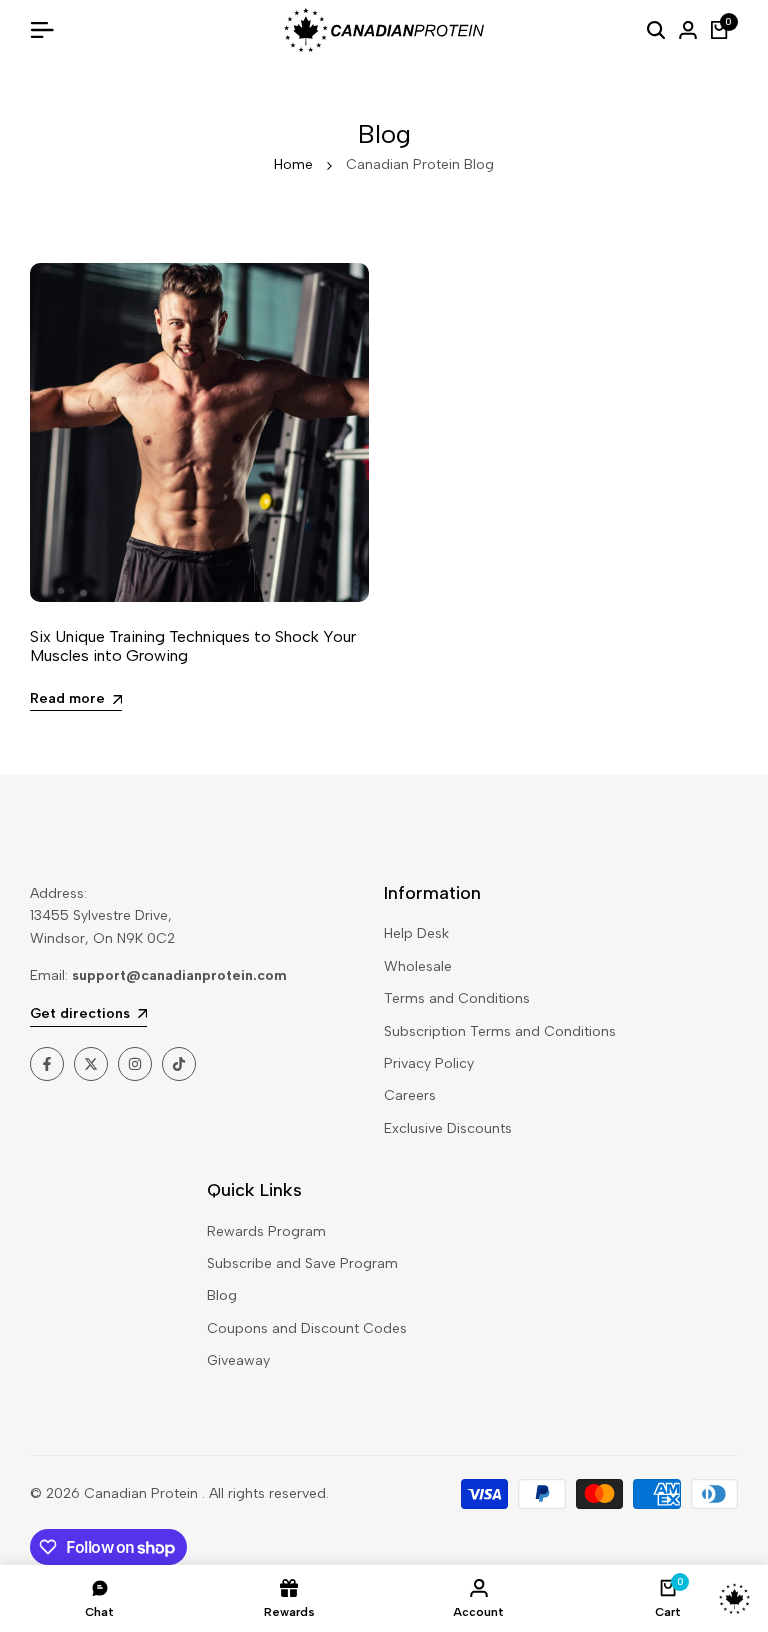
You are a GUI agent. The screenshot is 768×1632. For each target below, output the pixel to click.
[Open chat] (734, 1598)
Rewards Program (266, 1231)
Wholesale (418, 966)
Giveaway (238, 1360)
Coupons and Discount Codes (307, 1328)
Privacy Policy (429, 1063)
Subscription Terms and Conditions (500, 1031)
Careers (410, 1095)
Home (293, 164)
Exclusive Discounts (448, 1128)
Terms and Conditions (457, 998)
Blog (222, 1295)
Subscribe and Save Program (302, 1263)
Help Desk (416, 933)
